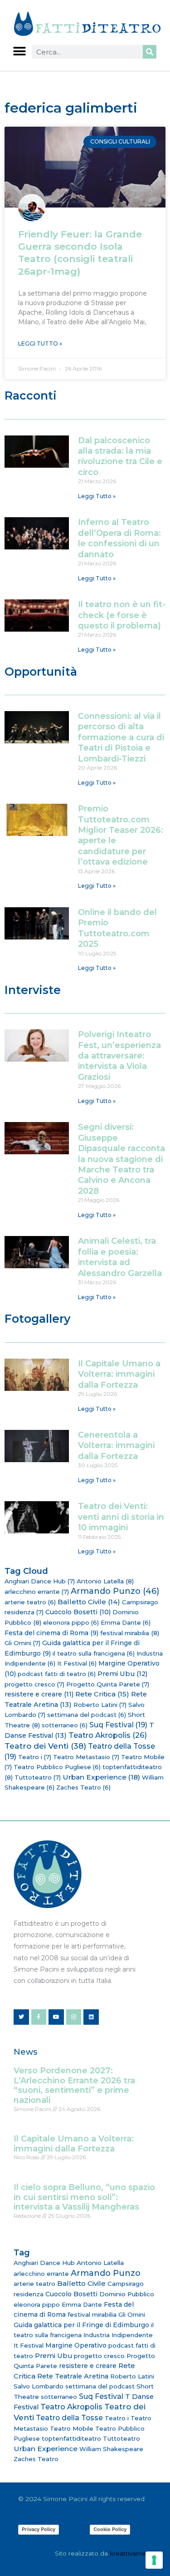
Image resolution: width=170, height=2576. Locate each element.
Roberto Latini (100, 1705)
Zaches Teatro (83, 1787)
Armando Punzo (115, 1591)
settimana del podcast (87, 1715)
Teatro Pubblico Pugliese (57, 1767)
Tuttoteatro (38, 1777)
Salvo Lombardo (39, 2386)
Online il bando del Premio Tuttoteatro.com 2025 (117, 928)
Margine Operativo (76, 2345)
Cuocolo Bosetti (78, 1612)
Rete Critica (102, 1694)
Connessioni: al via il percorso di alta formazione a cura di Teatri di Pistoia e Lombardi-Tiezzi (121, 737)
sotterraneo (65, 1725)
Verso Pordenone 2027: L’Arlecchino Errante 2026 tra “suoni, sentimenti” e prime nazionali (74, 2085)
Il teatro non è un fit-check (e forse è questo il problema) (122, 615)
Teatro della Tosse (69, 2418)
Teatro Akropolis (108, 1735)
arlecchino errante (37, 1592)
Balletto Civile (89, 1602)
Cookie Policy (110, 2529)
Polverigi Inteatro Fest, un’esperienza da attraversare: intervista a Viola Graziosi (119, 1056)
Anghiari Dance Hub (40, 1581)
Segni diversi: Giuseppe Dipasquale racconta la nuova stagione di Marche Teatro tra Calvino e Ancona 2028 (121, 1159)
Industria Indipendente (118, 2335)
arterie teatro (30, 1602)
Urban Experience (101, 1777)
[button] (19, 51)
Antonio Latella (105, 1581)
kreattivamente (133, 2553)
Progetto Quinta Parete (108, 1684)
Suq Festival (118, 1725)
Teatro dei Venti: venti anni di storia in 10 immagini (121, 1517)
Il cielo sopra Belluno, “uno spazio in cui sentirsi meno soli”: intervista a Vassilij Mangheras (84, 2197)
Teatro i (35, 1757)
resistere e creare (39, 1694)
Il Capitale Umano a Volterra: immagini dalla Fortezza (119, 1374)
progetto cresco (34, 1684)
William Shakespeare (111, 2449)
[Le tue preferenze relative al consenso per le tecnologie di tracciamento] (154, 2560)
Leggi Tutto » (40, 344)
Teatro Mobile (72, 2428)
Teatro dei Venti (45, 1746)
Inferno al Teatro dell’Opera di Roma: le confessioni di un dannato (119, 538)
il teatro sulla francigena (94, 1653)
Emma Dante (126, 1622)
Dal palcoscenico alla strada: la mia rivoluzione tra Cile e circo (120, 456)
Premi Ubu (123, 1674)
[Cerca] (150, 52)
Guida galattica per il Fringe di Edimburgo (81, 2325)
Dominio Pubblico (127, 2294)
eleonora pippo (71, 1622)
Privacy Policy (39, 2529)
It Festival (77, 1663)
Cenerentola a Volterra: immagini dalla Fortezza (116, 1446)
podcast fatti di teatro (57, 1674)
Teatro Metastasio (86, 1757)
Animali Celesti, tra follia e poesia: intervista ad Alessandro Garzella (120, 1257)
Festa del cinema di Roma (51, 1633)
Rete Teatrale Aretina (73, 2376)
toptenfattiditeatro (71, 2438)
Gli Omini (22, 1643)
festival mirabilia (130, 1633)
